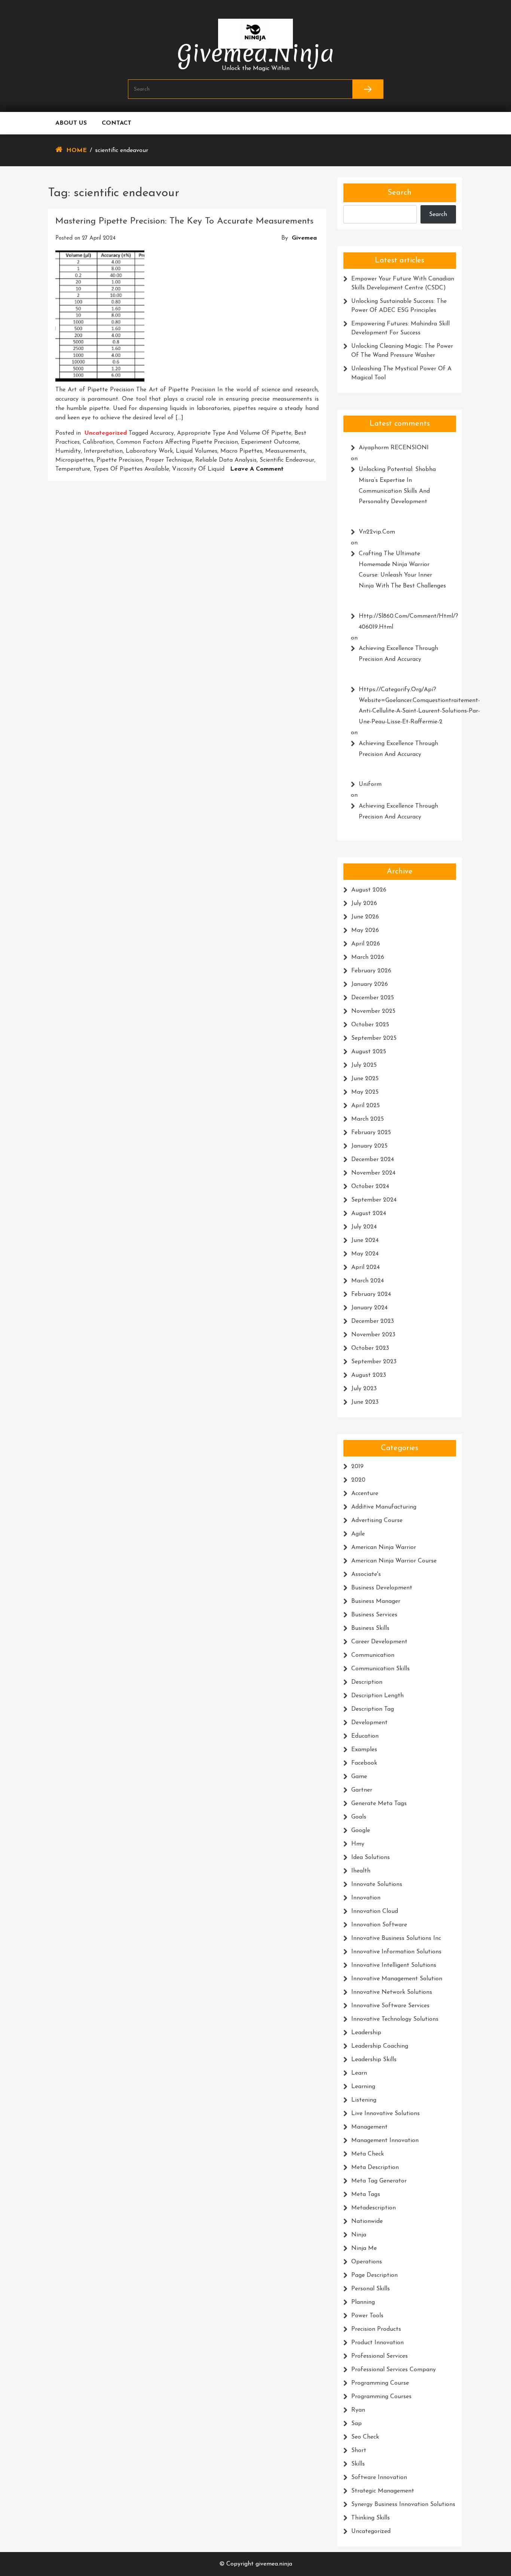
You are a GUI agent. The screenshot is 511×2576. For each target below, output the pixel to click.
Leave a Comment (257, 469)
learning (363, 2087)
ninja (359, 2235)
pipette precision (120, 460)
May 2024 (365, 1254)
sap (357, 2424)
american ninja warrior (384, 1547)
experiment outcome (270, 442)
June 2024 (365, 1240)
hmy (358, 1844)
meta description (375, 2168)
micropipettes (74, 460)
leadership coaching (380, 2046)
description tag (373, 1709)
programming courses (381, 2397)
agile (358, 1534)
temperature (73, 469)
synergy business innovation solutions (403, 2504)
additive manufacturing (384, 1507)
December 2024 (373, 1160)
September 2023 (374, 1362)
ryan (358, 2410)
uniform (370, 784)
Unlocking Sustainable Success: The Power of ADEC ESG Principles (399, 306)
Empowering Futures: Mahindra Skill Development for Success (400, 328)
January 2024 (369, 1308)
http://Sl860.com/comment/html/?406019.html (404, 622)
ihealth (361, 1871)
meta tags (366, 2194)
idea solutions (371, 1857)
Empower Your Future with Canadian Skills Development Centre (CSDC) (403, 283)
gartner (362, 1790)
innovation (366, 1898)
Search (400, 193)
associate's (366, 1574)
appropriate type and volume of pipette (234, 433)
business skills (370, 1628)
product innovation (377, 2343)
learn (359, 2073)
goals (359, 1817)
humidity (68, 451)
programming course (380, 2383)
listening (364, 2100)
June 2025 (365, 1079)
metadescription (374, 2208)
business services (374, 1615)
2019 (357, 1467)
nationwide (367, 2221)
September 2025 (374, 1038)
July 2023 (364, 1389)
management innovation (385, 2141)
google (361, 1831)
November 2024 (373, 1173)
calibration (98, 442)
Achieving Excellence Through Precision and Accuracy (398, 654)
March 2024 (368, 1281)
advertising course (377, 1521)
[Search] (368, 89)
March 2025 (368, 1119)
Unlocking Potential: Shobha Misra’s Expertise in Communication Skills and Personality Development (397, 486)
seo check (365, 2437)
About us (71, 123)
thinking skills (371, 2518)
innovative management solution (397, 1979)
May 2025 (365, 1092)
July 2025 (364, 1065)
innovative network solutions (392, 1992)
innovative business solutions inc (396, 1938)
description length (377, 1696)
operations (367, 2262)
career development (379, 1642)
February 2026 (371, 971)
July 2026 (364, 903)
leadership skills (374, 2060)
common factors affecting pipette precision (177, 442)
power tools (367, 2316)
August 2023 (369, 1375)
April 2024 (365, 1267)
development (369, 1723)
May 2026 (365, 930)
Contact (117, 123)
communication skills (380, 1669)
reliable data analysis (226, 460)
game (359, 1777)
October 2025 (370, 1025)
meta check (368, 2154)
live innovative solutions (385, 2114)
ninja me (364, 2248)
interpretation (103, 451)
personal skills (371, 2289)
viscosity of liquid (198, 469)
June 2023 (365, 1402)
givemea (304, 238)
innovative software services (390, 2006)
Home (77, 151)
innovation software (379, 1925)
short (359, 2451)
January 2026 (370, 984)
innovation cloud (375, 1911)
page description (374, 2275)
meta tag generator (379, 2181)
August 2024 (369, 1213)
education (365, 1736)
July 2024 (364, 1227)
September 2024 (374, 1200)
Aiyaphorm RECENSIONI (394, 448)
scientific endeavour (287, 460)
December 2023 (373, 1321)
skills (358, 2464)
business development (382, 1588)
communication (373, 1655)
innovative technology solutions (395, 2019)
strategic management (383, 2491)
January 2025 (369, 1146)
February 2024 (371, 1294)
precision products (376, 2329)
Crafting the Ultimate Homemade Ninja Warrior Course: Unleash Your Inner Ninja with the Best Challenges (402, 570)
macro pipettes (241, 451)
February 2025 (371, 1133)
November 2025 (373, 1011)
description (367, 1682)
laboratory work (149, 451)
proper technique (169, 460)
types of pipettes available (131, 469)
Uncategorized (106, 433)
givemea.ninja (256, 53)
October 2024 (370, 1187)
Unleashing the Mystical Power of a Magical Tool (401, 373)
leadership (366, 2033)
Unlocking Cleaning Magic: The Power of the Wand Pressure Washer (402, 351)
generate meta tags (379, 1804)
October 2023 (370, 1348)
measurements (285, 451)
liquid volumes (197, 451)
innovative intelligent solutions (394, 1965)
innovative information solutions (396, 1952)
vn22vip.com (377, 532)
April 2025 (365, 1106)
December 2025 (373, 998)
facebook (364, 1763)
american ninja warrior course (394, 1561)
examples (364, 1750)
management (369, 2127)
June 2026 (365, 917)
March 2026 (368, 957)
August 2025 (369, 1052)
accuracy (162, 433)
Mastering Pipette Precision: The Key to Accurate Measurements (184, 221)
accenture (365, 1494)
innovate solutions (377, 1884)
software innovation (379, 2478)
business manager (376, 1601)
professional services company (394, 2370)
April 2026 (366, 944)
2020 (358, 1480)
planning (363, 2302)
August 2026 (369, 890)
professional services (380, 2356)
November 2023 (373, 1335)
